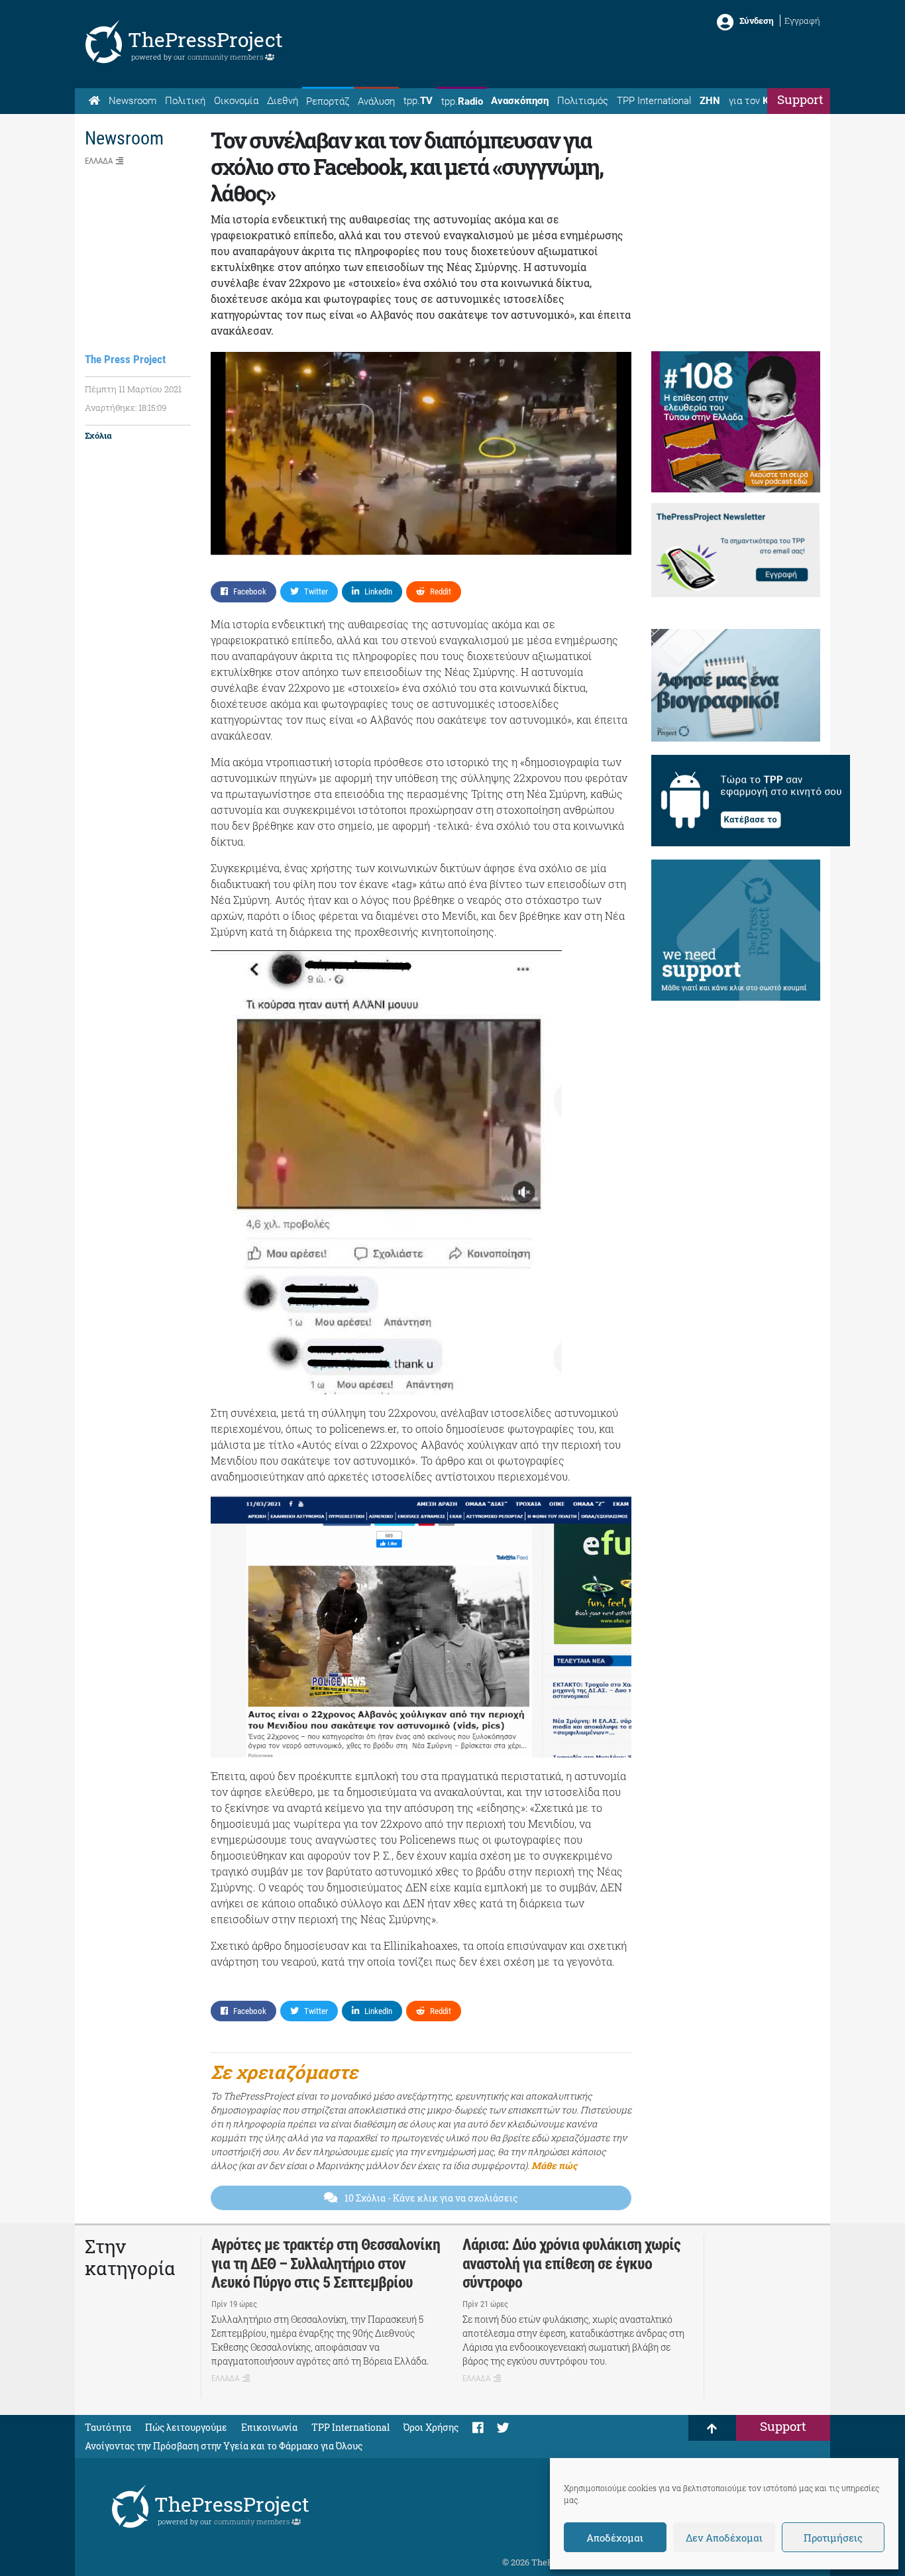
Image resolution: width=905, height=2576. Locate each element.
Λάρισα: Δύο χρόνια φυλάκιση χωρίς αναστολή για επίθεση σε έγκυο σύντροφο (571, 2264)
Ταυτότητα (108, 2427)
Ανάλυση (376, 101)
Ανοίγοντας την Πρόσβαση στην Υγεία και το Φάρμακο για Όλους (224, 2446)
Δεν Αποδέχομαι (724, 2538)
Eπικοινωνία (269, 2427)
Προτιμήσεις (833, 2538)
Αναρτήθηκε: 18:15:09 (126, 408)
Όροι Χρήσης (431, 2427)
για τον (761, 101)
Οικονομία (236, 101)
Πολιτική (185, 101)
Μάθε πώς (554, 2165)
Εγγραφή (802, 21)
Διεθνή (283, 101)
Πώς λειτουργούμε (186, 2427)
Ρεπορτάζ (328, 101)
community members (226, 57)
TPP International (654, 101)
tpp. (418, 101)
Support (800, 99)
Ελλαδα (99, 161)
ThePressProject (205, 39)
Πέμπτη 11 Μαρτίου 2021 (133, 389)
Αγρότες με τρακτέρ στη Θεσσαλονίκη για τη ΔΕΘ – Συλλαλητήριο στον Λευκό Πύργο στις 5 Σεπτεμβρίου (326, 2264)
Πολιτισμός (583, 101)
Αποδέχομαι (615, 2538)
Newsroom (133, 101)
